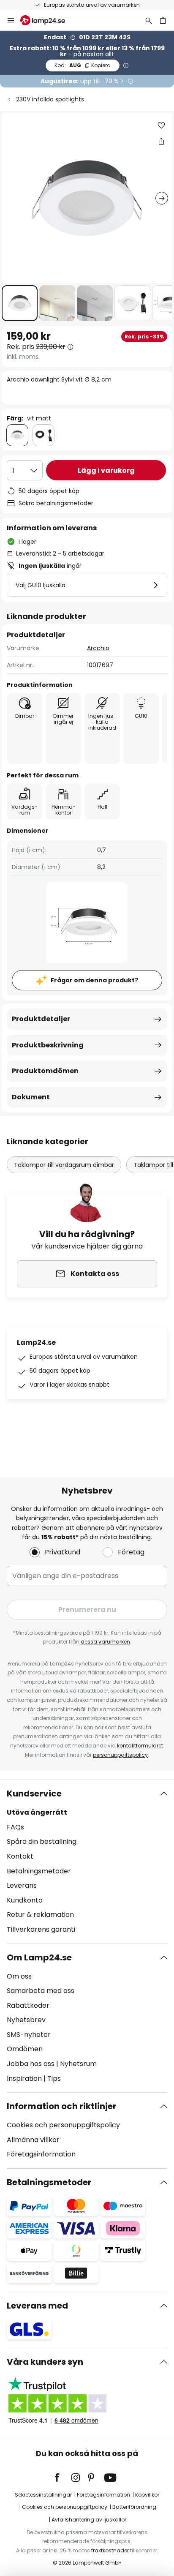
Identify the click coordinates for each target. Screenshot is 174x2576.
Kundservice (34, 1794)
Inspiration (24, 2079)
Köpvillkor (147, 2495)
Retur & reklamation (40, 1915)
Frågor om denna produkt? (94, 980)
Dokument (31, 1097)
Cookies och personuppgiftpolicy (65, 2507)
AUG (83, 65)
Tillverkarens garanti (41, 1929)
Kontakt (20, 1856)
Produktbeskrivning (48, 1045)
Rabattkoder (28, 2005)
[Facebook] (63, 2478)
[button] (20, 303)
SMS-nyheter (29, 2035)
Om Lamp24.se (39, 1957)
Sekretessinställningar (43, 2495)
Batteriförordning (134, 2507)
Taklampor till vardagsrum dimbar (64, 1165)
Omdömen (25, 2049)
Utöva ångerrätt (37, 1812)
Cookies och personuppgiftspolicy (63, 2125)
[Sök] (149, 20)
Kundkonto (25, 1900)
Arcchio (98, 648)
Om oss (19, 1976)
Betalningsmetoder (39, 1871)
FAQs (15, 1827)
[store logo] (48, 20)
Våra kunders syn (45, 2362)
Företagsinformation (41, 2154)
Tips (54, 2079)
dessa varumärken (105, 1642)
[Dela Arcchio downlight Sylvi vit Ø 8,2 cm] (161, 141)
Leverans (22, 1885)
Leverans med (37, 2306)
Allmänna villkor (33, 2140)
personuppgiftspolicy (120, 1755)
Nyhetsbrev (26, 2020)
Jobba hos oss (31, 2064)
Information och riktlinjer (62, 2106)
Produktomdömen (45, 1071)
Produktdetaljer (41, 1019)
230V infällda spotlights (50, 99)
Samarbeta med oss (41, 1991)
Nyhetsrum (78, 2064)
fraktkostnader (110, 2550)
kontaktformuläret (140, 1746)
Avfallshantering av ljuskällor (89, 2520)
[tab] (87, 1862)
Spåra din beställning (42, 1841)
